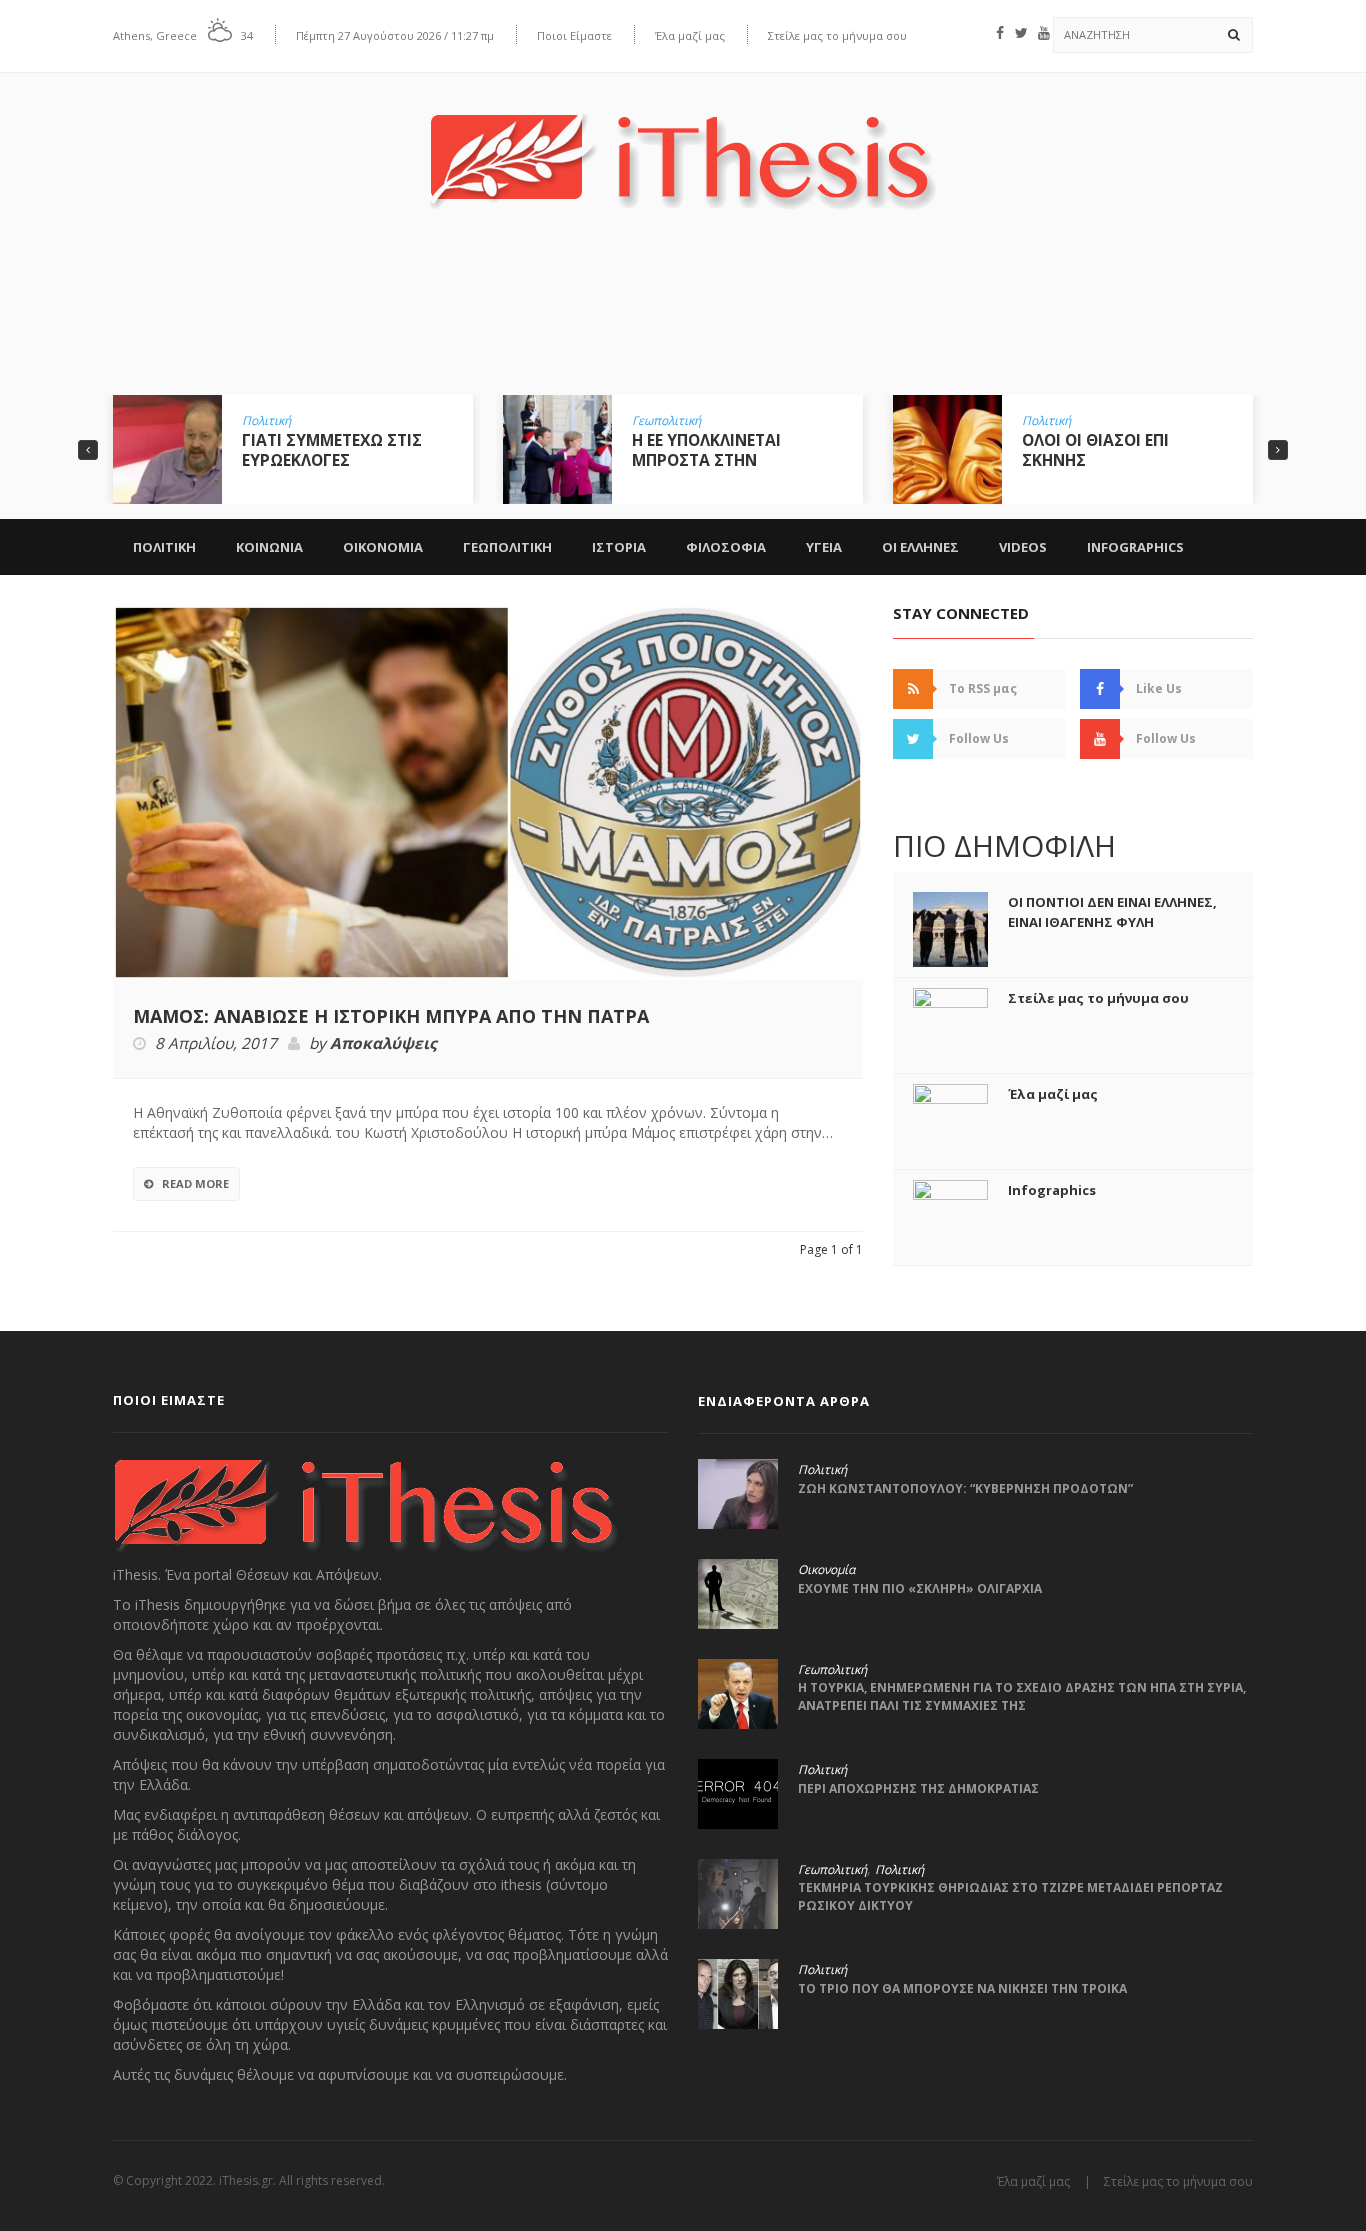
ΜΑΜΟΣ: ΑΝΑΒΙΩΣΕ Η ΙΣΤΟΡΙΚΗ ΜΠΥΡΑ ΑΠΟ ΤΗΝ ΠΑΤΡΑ (391, 1016)
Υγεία (1037, 421)
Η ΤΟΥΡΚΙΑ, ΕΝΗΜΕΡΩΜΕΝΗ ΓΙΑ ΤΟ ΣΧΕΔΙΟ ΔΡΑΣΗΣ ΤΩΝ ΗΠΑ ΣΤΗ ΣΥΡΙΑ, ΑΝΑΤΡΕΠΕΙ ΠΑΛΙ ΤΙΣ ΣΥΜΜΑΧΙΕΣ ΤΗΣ (1022, 1696)
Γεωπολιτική (276, 421)
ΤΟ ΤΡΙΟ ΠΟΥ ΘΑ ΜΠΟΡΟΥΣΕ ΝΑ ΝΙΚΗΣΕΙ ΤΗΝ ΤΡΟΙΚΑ (962, 1988)
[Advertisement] (683, 317)
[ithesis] (683, 146)
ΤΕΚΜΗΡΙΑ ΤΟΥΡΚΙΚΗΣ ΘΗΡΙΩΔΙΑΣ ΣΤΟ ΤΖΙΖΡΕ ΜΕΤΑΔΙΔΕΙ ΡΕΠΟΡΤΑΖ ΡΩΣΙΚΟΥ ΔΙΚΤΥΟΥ (1010, 1896)
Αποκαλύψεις (383, 1044)
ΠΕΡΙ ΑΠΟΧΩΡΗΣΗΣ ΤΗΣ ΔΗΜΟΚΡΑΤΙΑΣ (918, 1788)
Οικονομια (383, 547)
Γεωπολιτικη (507, 547)
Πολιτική (656, 421)
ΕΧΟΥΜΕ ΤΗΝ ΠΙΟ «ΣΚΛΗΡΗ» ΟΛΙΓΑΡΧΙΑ (920, 1588)
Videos (1023, 547)
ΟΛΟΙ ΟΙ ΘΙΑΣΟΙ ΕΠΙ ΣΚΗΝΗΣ (705, 450)
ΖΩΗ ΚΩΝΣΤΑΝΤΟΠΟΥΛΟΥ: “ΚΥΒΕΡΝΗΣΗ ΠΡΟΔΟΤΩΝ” (965, 1488)
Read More (195, 1183)
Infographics (1135, 547)
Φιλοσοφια (726, 547)
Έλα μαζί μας (690, 35)
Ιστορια (619, 547)
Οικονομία (826, 1570)
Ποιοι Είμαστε (574, 35)
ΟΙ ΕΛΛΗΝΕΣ (920, 547)
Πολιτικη (164, 547)
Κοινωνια (269, 547)
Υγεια (824, 547)
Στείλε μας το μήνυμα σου (837, 35)
